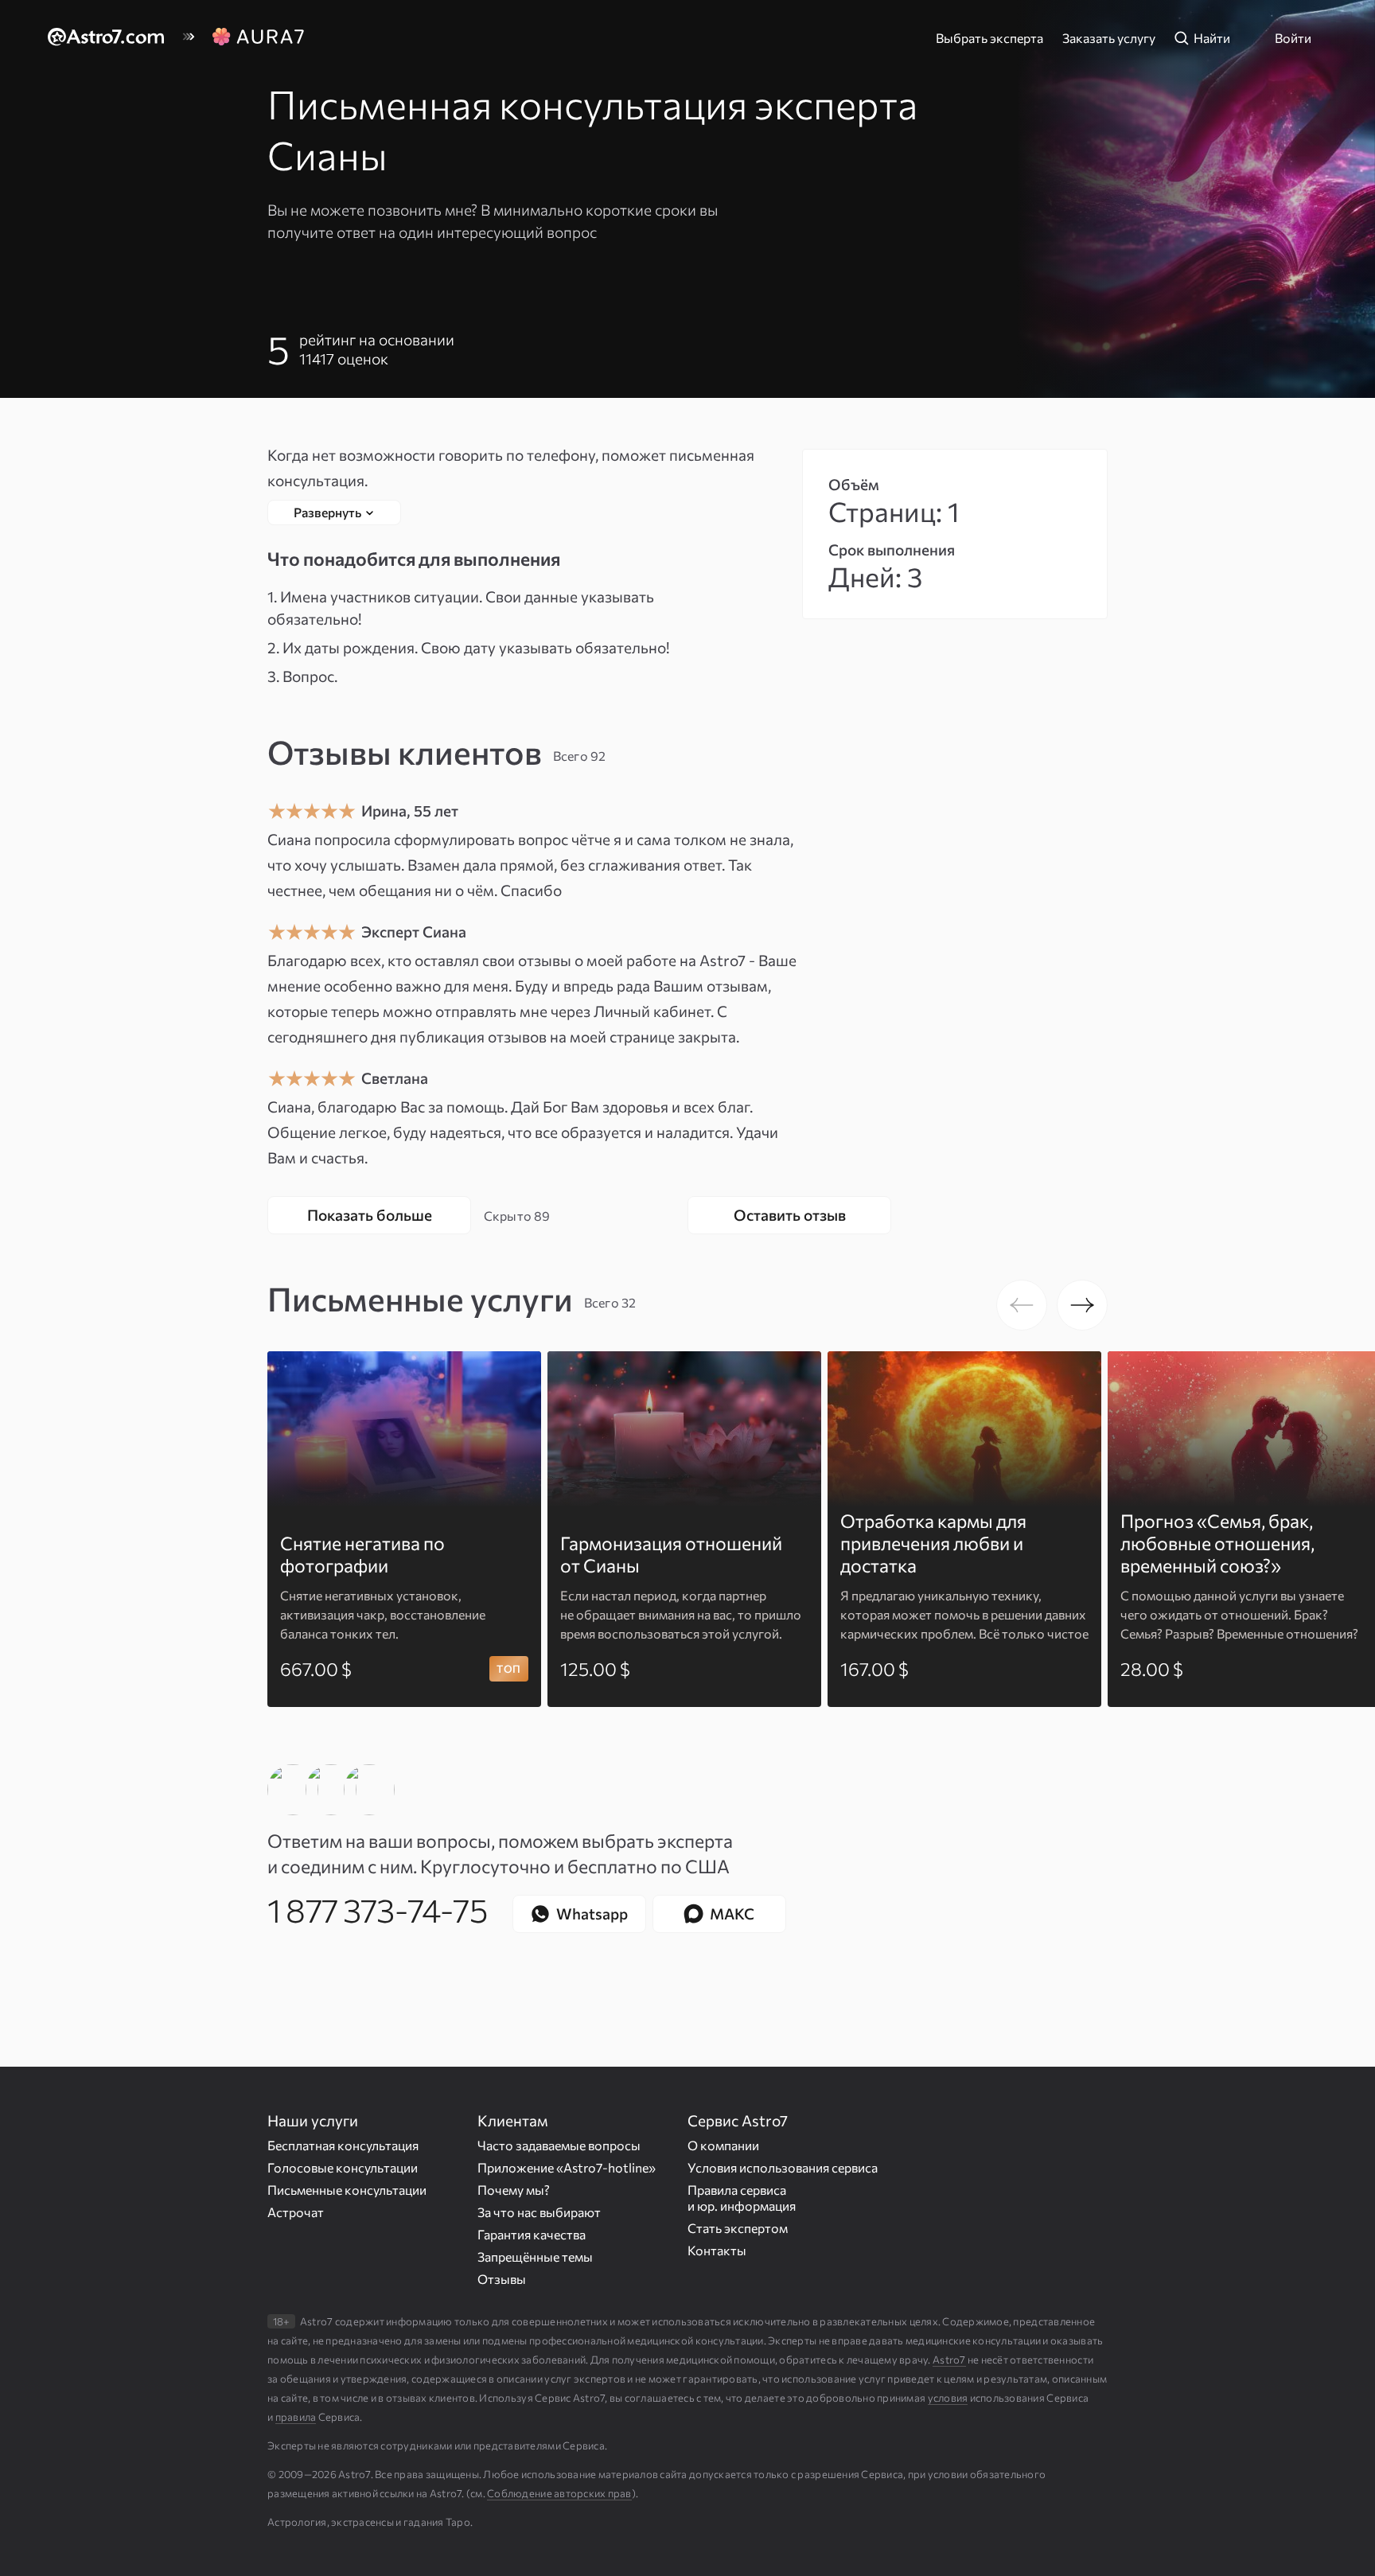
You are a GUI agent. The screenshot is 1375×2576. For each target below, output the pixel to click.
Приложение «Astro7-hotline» (567, 2167)
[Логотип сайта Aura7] (258, 38)
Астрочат (296, 2211)
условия (948, 2398)
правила (296, 2417)
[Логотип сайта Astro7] (115, 38)
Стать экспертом (738, 2227)
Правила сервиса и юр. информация (742, 2197)
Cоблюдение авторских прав (559, 2493)
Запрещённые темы (535, 2256)
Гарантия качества (532, 2233)
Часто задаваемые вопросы (559, 2144)
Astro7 (949, 2360)
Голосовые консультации (343, 2167)
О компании (723, 2144)
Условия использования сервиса (783, 2167)
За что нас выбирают (539, 2211)
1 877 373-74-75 (377, 1909)
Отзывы (502, 2278)
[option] (404, 1529)
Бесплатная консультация (343, 2144)
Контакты (717, 2249)
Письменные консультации (347, 2189)
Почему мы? (514, 2189)
